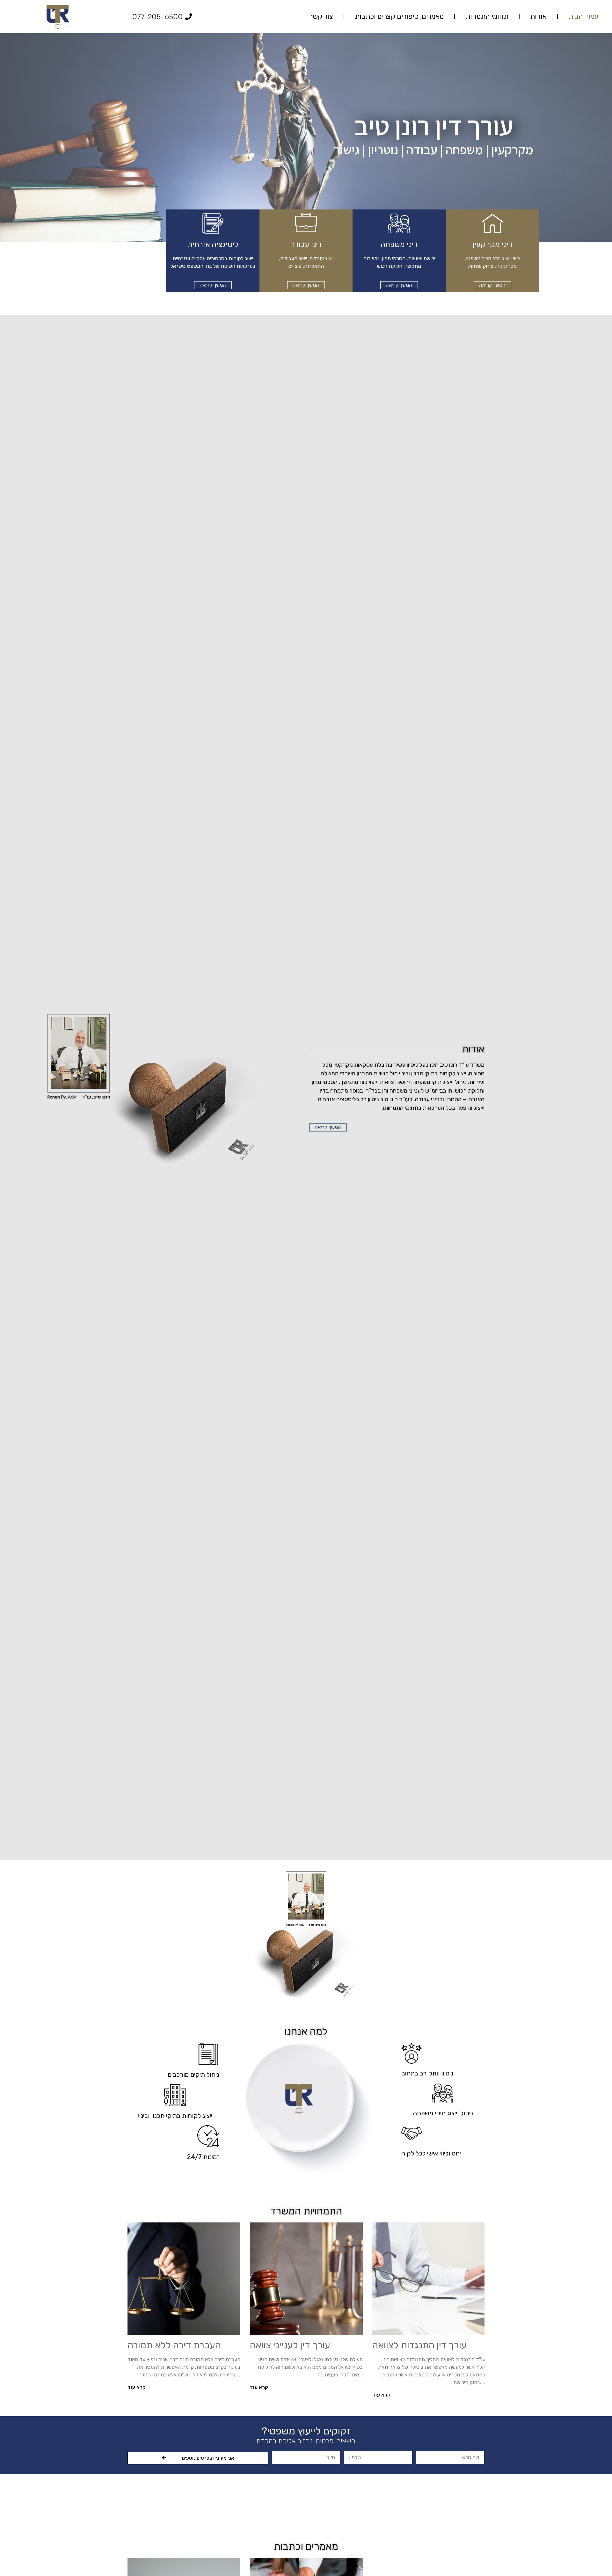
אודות (538, 16)
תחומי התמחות (487, 16)
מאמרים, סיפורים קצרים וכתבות (399, 16)
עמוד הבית (583, 16)
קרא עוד (381, 2395)
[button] (492, 285)
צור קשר (321, 16)
